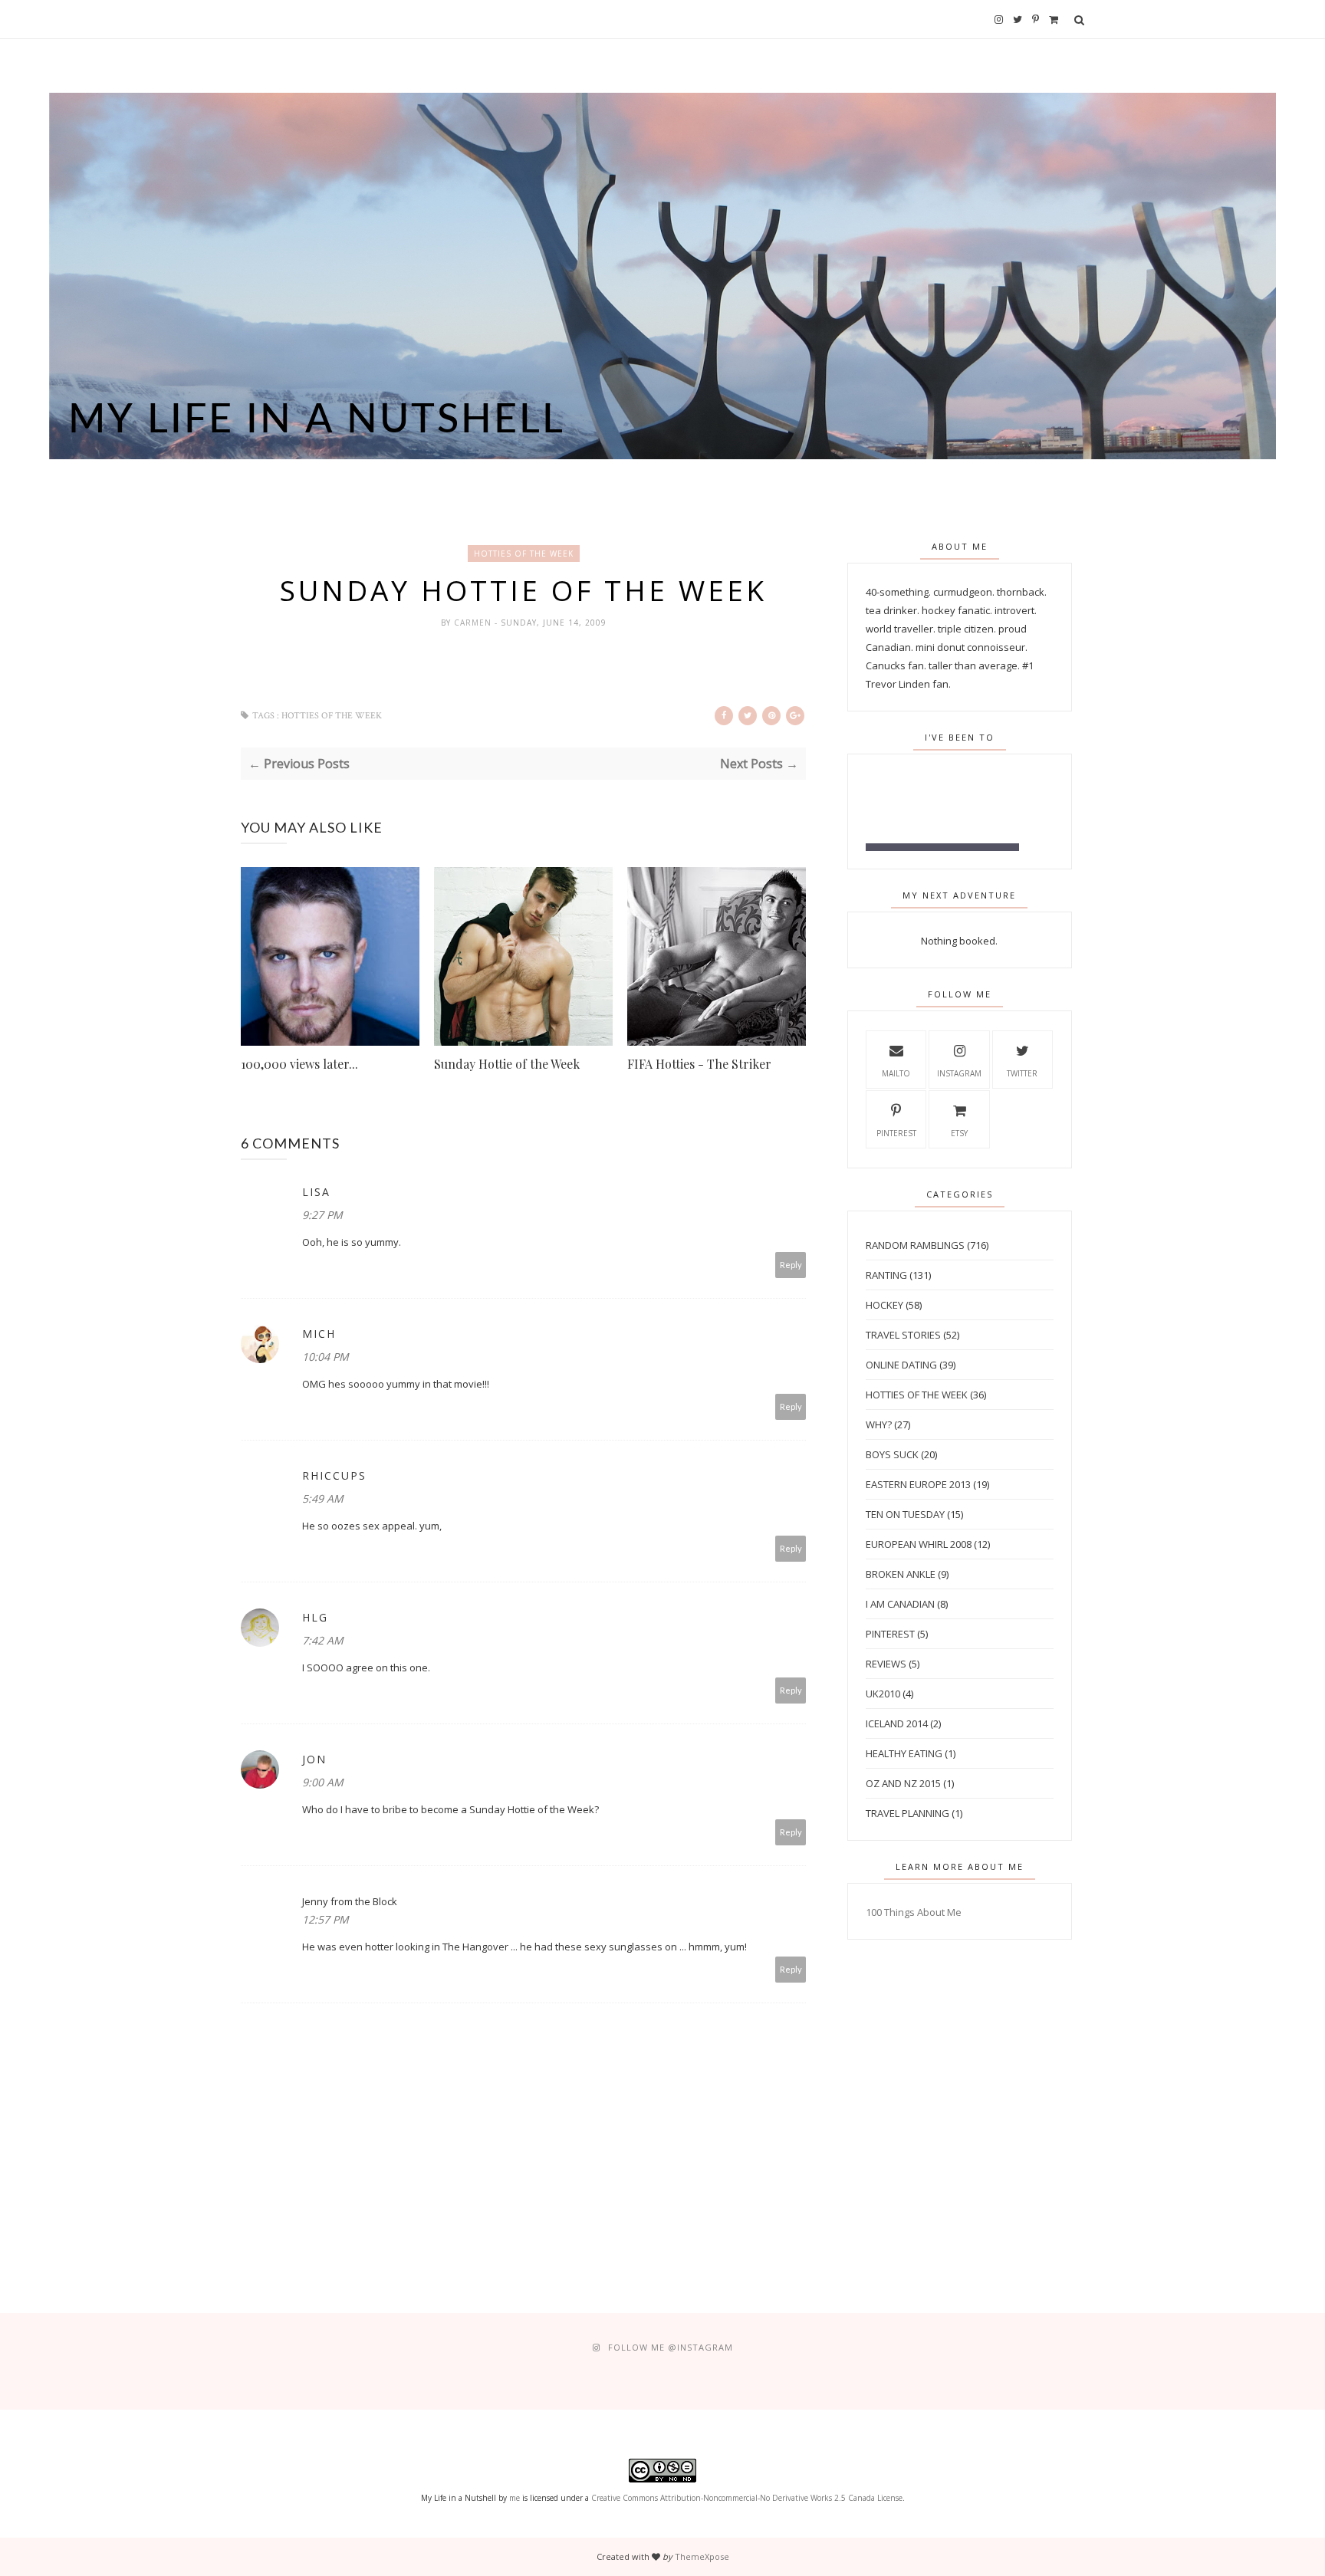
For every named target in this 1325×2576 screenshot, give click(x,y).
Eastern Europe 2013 (918, 1484)
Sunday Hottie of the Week (507, 1064)
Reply (791, 1265)
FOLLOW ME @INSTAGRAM (671, 2347)
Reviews (886, 1664)
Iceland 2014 (897, 1723)
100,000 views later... (299, 1064)
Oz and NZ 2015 (903, 1783)
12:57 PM (325, 1919)
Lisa (316, 1192)
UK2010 (883, 1694)
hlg (315, 1617)
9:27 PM (322, 1215)
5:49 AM (323, 1498)
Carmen (474, 623)
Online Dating (901, 1365)
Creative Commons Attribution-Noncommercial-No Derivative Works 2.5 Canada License (747, 2498)
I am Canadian (900, 1604)
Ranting (886, 1275)
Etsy (959, 1133)
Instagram (959, 1073)
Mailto (896, 1073)
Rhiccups (334, 1475)
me (515, 2498)
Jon (314, 1759)
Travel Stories (903, 1335)
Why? (879, 1424)
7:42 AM (323, 1640)
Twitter (1022, 1073)
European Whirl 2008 (919, 1544)
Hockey (884, 1305)
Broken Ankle (901, 1574)
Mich (319, 1334)
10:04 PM (325, 1357)
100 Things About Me (914, 1912)
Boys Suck (892, 1454)
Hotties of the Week (524, 554)
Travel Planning (907, 1813)
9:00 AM (323, 1782)
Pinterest (896, 1133)
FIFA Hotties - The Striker (699, 1064)
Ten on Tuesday (905, 1514)
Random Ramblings (915, 1245)
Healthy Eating (904, 1753)
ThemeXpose (702, 2556)
